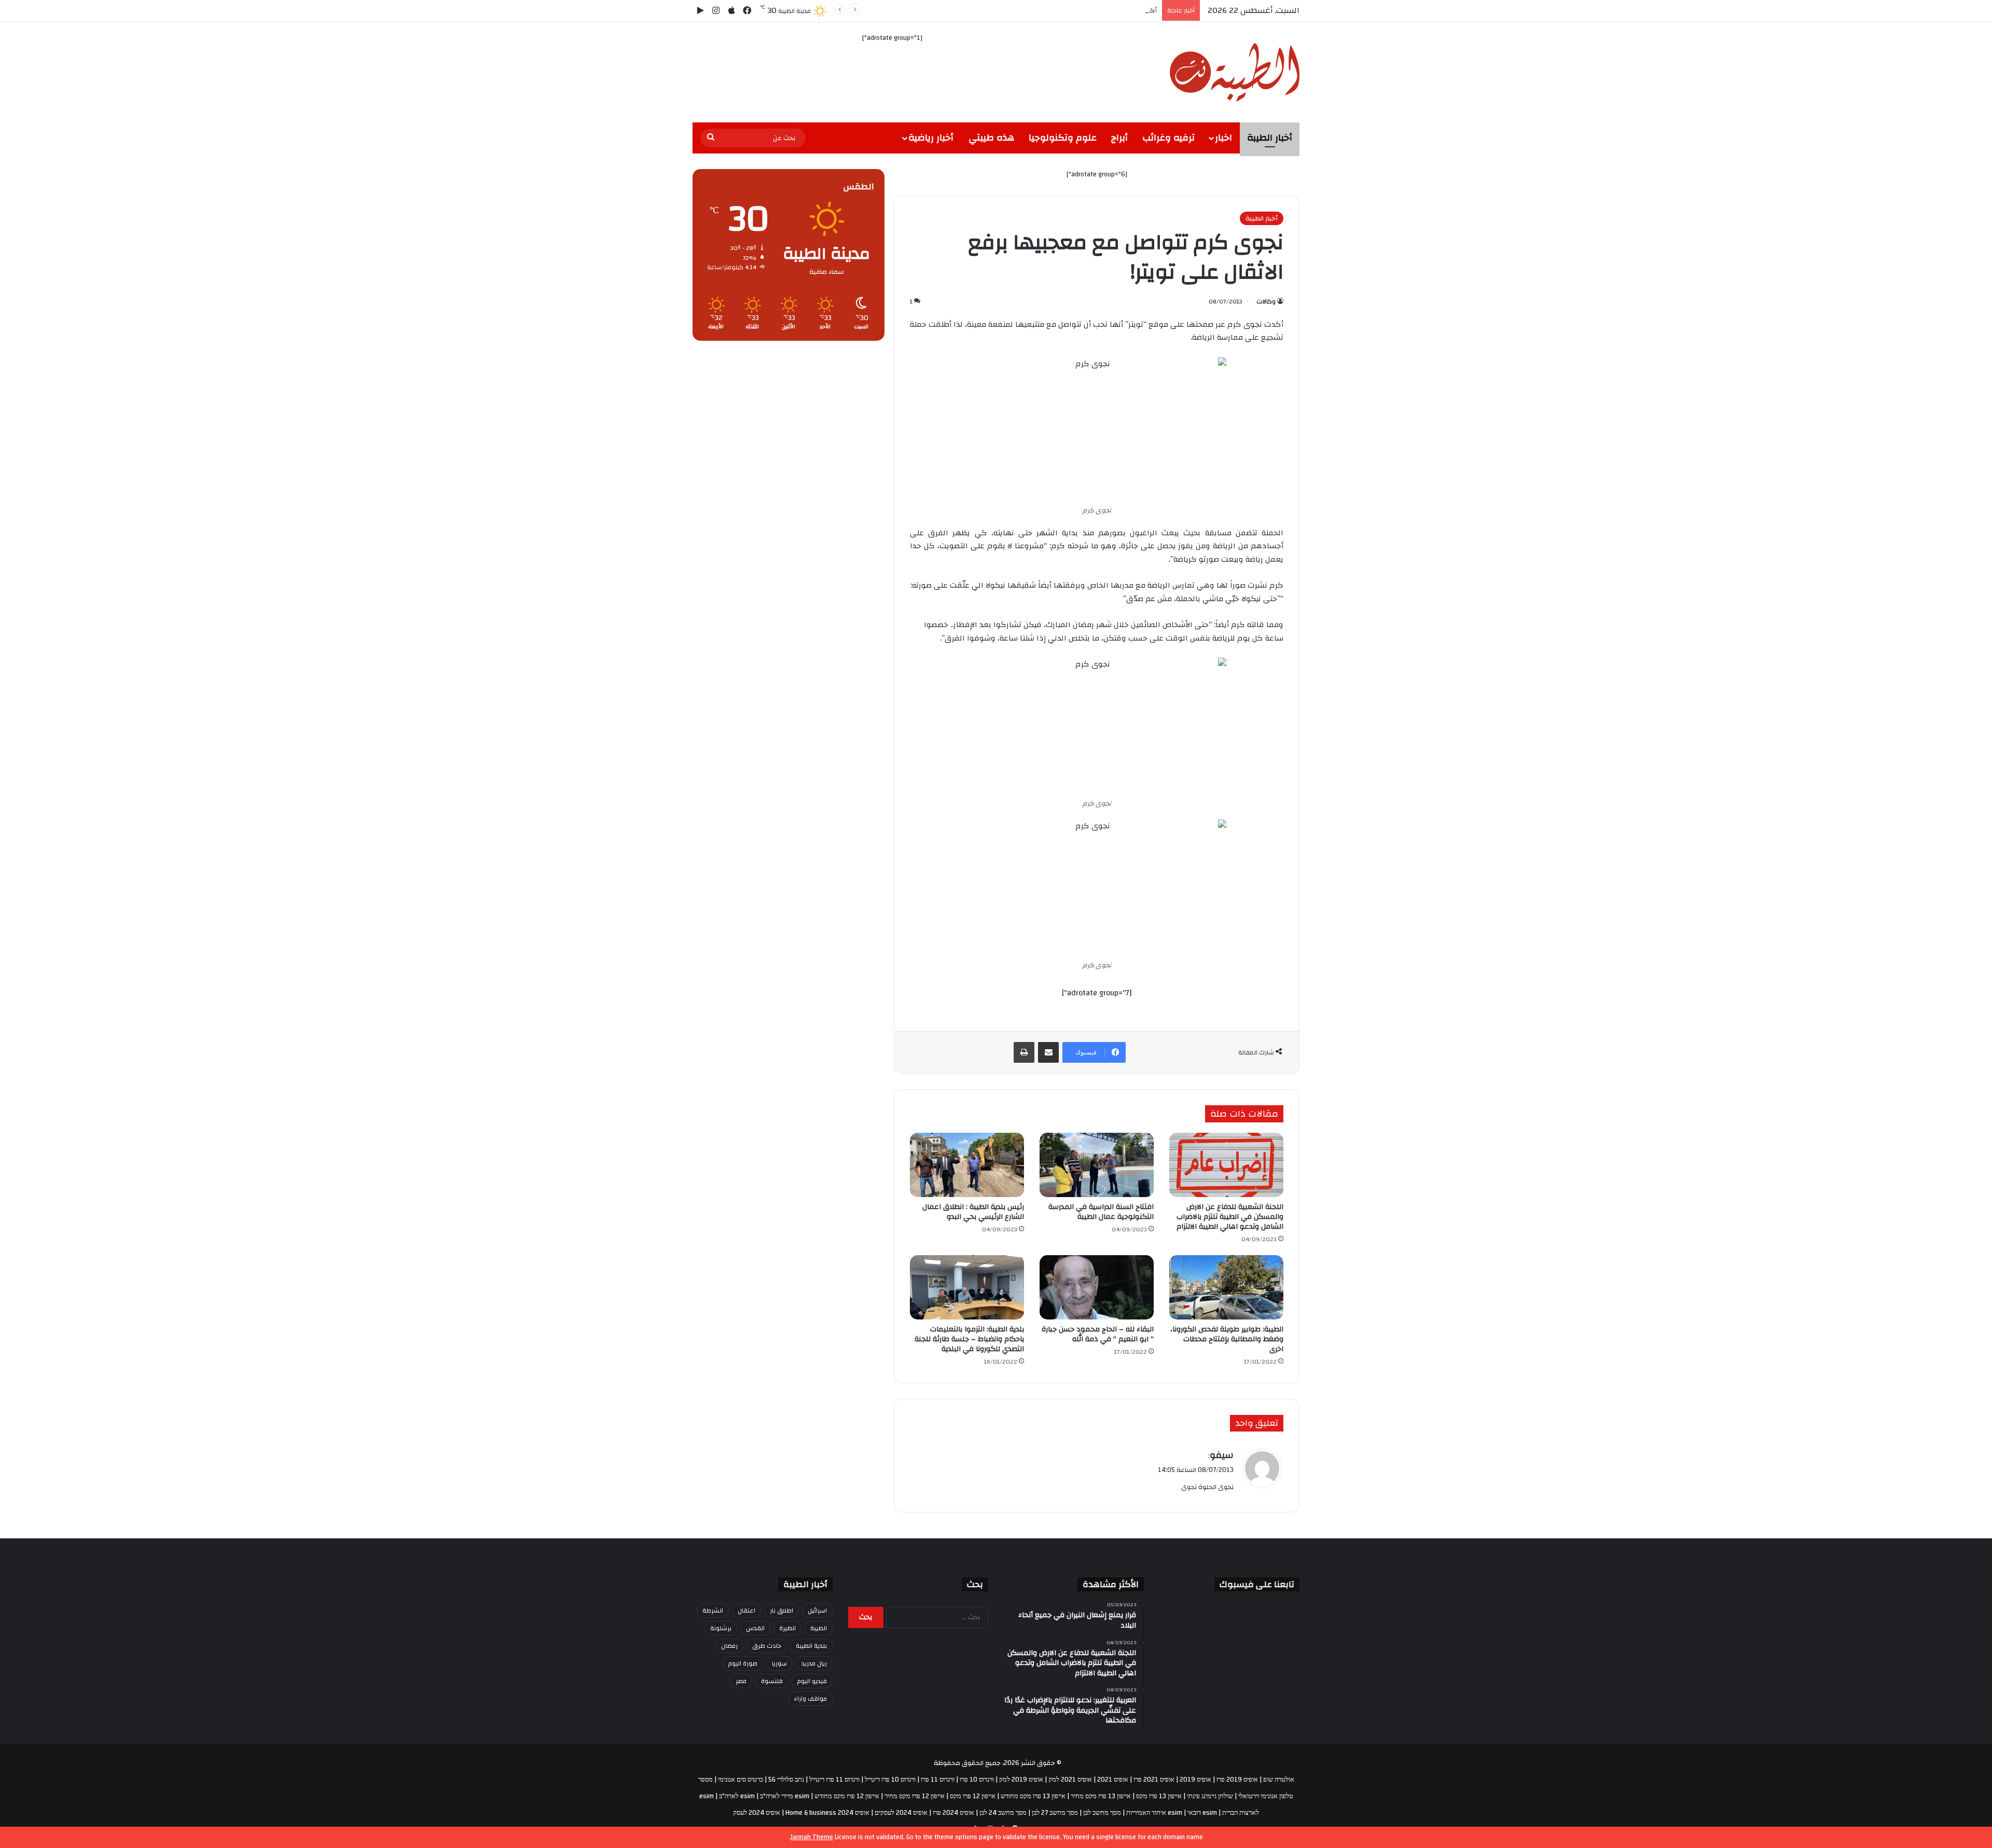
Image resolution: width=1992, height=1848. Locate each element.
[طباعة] (1024, 1052)
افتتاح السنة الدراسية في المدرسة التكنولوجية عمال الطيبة (1101, 1212)
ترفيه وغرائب (1168, 138)
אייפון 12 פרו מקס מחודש (847, 1796)
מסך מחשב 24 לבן (1003, 1813)
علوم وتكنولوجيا (1063, 138)
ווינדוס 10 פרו (977, 1780)
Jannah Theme (812, 1837)
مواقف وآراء (811, 1699)
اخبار (1223, 138)
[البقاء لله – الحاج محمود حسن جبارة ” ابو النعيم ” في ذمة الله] (1097, 1287)
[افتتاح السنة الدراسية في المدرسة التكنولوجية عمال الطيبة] (1097, 1165)
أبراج (1119, 138)
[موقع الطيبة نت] (1235, 72)
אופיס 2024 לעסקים (901, 1813)
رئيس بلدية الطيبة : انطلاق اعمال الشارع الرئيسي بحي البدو (973, 1212)
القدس (755, 1628)
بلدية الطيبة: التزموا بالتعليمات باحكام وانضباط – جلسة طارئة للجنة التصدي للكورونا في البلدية (969, 1339)
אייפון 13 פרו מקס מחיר (1101, 1796)
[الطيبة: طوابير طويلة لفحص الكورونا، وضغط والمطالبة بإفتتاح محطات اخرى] (1226, 1287)
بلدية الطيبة (811, 1646)
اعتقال (746, 1610)
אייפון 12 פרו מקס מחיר (915, 1796)
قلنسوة (772, 1681)
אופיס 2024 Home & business (827, 1813)
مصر (741, 1681)
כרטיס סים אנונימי (741, 1780)
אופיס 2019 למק (1021, 1780)
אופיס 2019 (1195, 1780)
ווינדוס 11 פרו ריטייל (834, 1780)
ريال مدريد (814, 1663)
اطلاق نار (781, 1610)
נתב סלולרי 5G (786, 1780)
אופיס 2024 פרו (953, 1813)
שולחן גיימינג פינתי (1210, 1796)
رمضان (729, 1646)
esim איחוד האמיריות (1154, 1813)
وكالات (1266, 301)
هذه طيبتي (991, 138)
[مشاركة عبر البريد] (1048, 1052)
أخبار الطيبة (1270, 138)
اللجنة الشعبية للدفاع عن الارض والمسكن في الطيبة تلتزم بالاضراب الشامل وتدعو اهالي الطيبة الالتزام (1230, 1217)
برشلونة (721, 1628)
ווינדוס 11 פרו (938, 1780)
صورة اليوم (743, 1663)
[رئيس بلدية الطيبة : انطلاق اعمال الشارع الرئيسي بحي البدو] (967, 1165)
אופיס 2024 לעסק (757, 1813)
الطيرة (787, 1628)
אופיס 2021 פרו (1154, 1780)
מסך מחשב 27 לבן (1055, 1813)
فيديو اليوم (812, 1681)
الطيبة (819, 1628)
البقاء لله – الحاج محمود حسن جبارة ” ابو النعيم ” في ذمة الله (1098, 1334)
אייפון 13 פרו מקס (1159, 1796)
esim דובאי (1202, 1813)
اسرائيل (817, 1610)
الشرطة (713, 1610)
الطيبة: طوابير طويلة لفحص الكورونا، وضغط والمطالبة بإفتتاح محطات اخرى (1227, 1339)
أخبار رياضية (931, 138)
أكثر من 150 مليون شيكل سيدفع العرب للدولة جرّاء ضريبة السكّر (1066, 10)
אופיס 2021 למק (1070, 1780)
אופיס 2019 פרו (1237, 1780)
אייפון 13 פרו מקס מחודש (1033, 1796)
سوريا (779, 1663)
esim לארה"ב (737, 1796)
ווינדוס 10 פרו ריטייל (890, 1780)
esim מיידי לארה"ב (785, 1796)
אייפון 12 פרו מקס (973, 1796)
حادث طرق (767, 1646)
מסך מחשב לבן (1102, 1813)
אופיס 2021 (1113, 1780)
